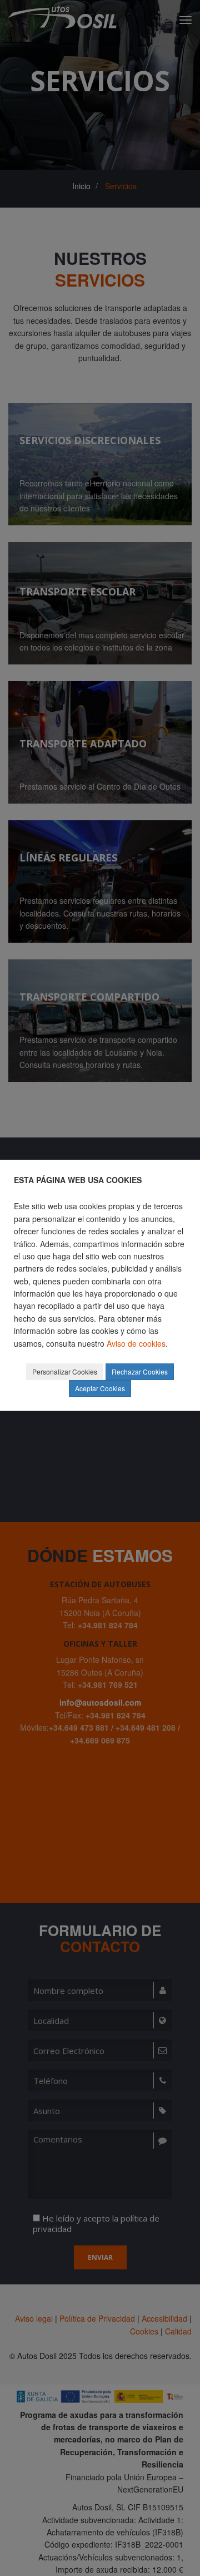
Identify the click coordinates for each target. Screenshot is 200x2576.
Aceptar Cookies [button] (100, 1388)
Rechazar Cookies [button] (140, 1371)
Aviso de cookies (136, 1343)
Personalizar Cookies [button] (65, 1371)
